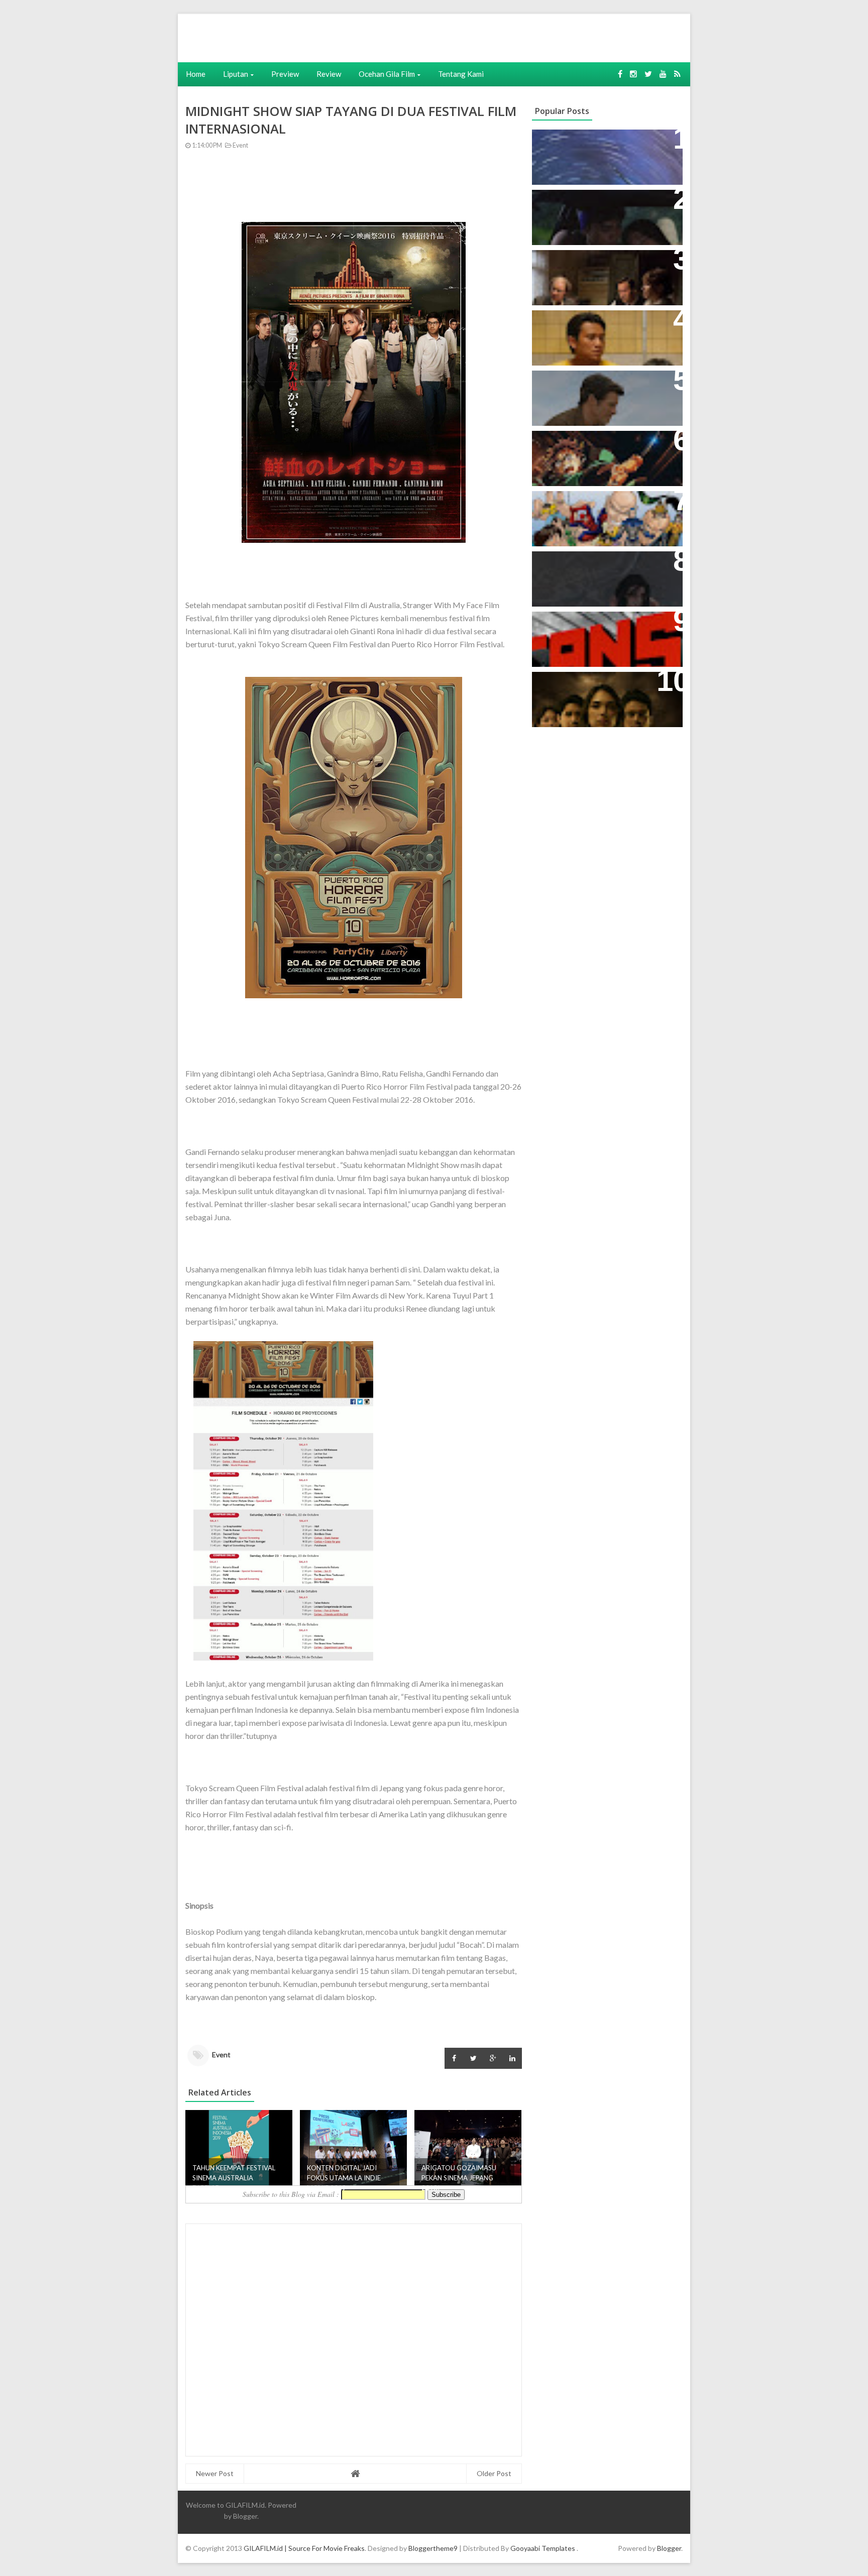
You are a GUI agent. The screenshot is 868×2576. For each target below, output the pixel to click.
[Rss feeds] (677, 74)
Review (329, 74)
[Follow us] (633, 74)
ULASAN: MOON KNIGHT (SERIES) (604, 142)
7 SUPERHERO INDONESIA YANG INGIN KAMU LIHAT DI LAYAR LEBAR (603, 514)
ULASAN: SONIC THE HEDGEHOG (603, 383)
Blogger (245, 2516)
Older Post (494, 2473)
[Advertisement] (332, 37)
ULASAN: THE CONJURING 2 (594, 263)
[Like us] (620, 74)
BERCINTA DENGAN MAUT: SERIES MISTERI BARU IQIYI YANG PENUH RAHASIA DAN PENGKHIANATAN (605, 695)
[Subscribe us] (663, 74)
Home (196, 74)
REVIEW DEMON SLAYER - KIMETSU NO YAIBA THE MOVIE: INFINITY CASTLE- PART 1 (602, 454)
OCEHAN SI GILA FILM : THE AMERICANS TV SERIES (592, 630)
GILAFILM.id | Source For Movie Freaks (304, 2548)
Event (240, 145)
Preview (285, 74)
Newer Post (215, 2473)
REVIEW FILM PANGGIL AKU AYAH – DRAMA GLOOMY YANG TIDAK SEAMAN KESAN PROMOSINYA (605, 334)
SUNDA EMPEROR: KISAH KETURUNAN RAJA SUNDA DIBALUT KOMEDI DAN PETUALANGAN (591, 218)
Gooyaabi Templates (543, 2548)
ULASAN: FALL (566, 564)
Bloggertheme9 (433, 2548)
